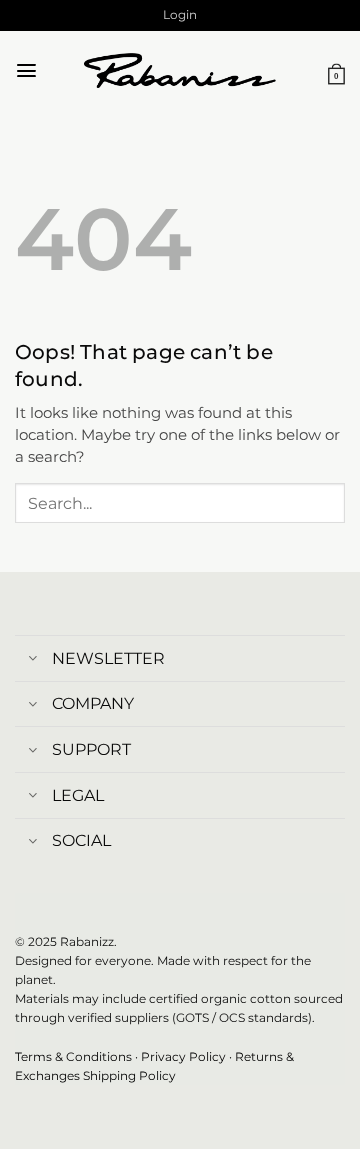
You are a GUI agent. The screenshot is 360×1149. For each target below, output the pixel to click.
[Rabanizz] (180, 71)
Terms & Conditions (73, 1056)
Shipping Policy (129, 1075)
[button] (180, 15)
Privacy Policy (183, 1056)
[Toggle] (33, 660)
